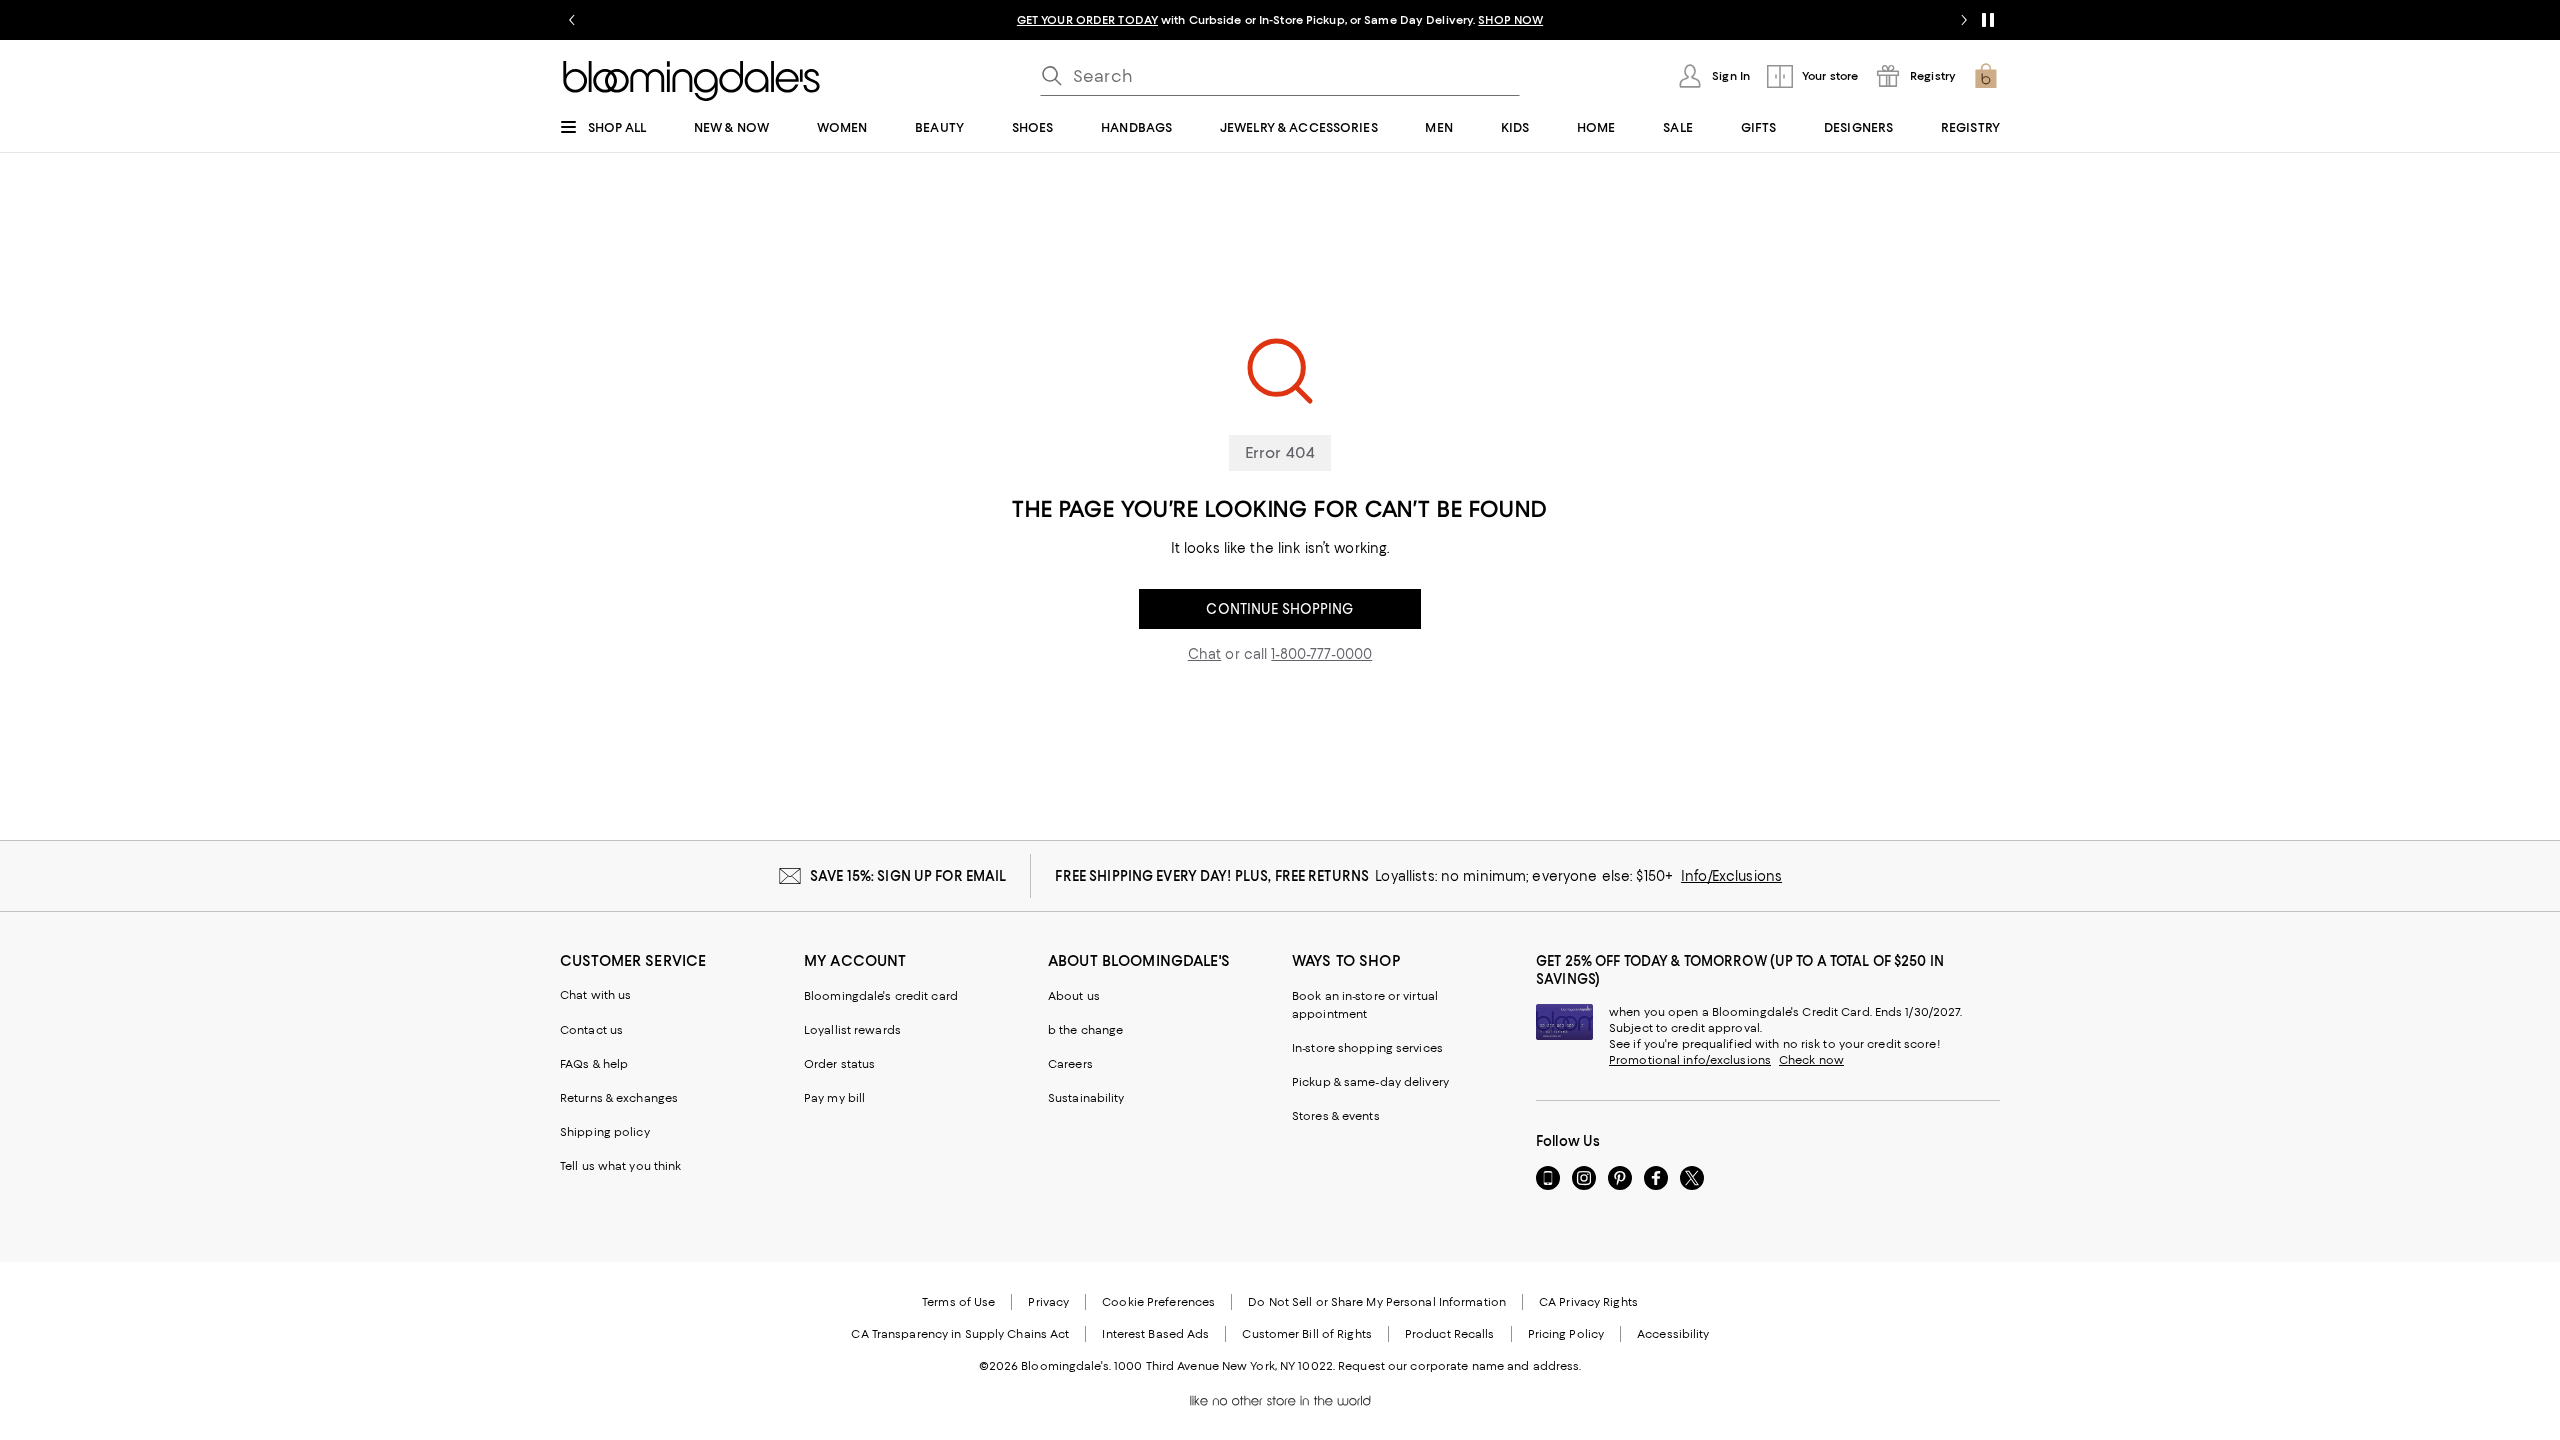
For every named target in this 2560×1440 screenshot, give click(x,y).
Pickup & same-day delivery (1370, 1082)
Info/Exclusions (1731, 876)
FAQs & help (594, 1064)
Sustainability (1086, 1098)
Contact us (591, 1030)
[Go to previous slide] (572, 20)
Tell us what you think (620, 1166)
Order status (839, 1064)
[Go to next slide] (1964, 20)
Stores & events (1336, 1116)
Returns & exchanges (619, 1098)
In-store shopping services (1367, 1048)
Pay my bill (834, 1098)
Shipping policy (605, 1132)
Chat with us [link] (596, 995)
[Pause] (1988, 20)
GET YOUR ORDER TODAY (1087, 20)
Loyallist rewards (852, 1030)
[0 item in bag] (1986, 76)
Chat (1205, 654)
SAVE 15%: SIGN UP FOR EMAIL (908, 876)
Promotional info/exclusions (1690, 1060)
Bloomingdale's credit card (881, 996)
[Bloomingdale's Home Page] (691, 81)
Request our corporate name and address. (1459, 1366)
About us (1074, 996)
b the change (1085, 1030)
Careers (1070, 1064)
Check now (1811, 1060)
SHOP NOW (1510, 20)
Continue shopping (1279, 609)
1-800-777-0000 (1321, 654)
